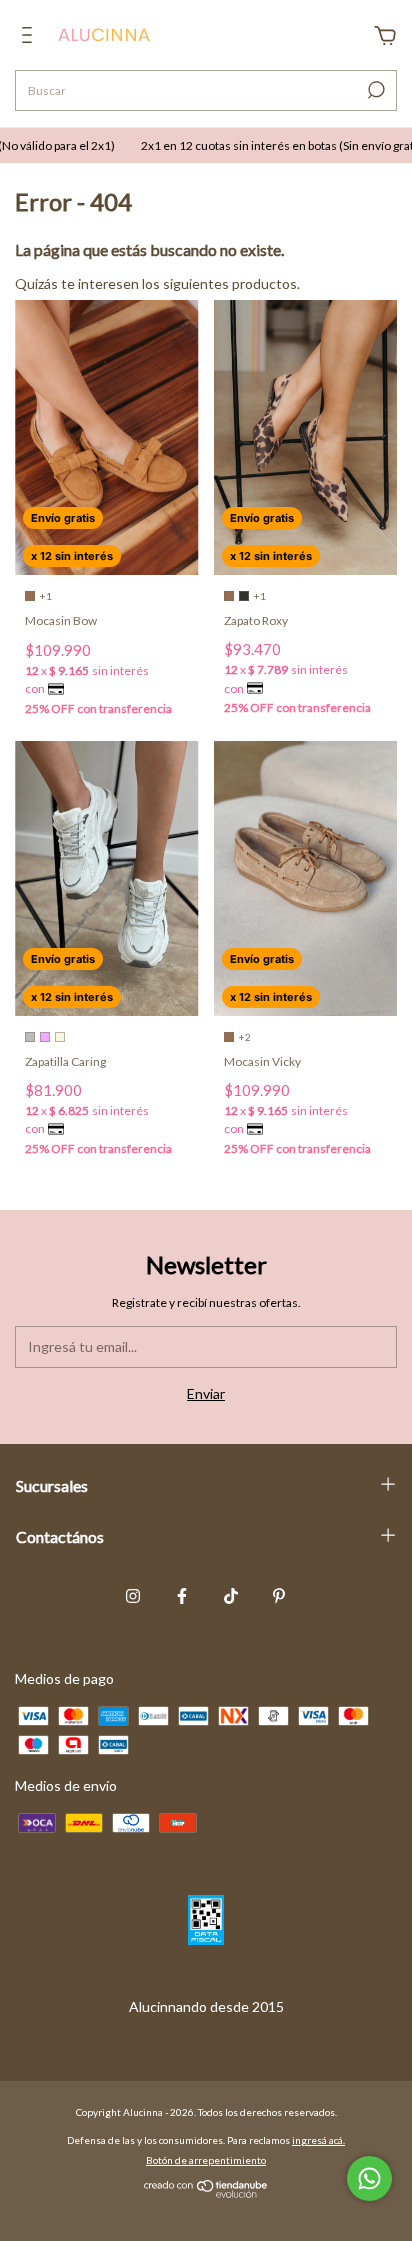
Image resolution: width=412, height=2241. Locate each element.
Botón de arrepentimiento (206, 2160)
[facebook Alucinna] (182, 1596)
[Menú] (30, 37)
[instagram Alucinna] (133, 1596)
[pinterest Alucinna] (279, 1596)
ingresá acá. (318, 2140)
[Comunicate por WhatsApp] (369, 2178)
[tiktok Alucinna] (231, 1596)
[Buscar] (374, 90)
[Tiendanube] (206, 2192)
